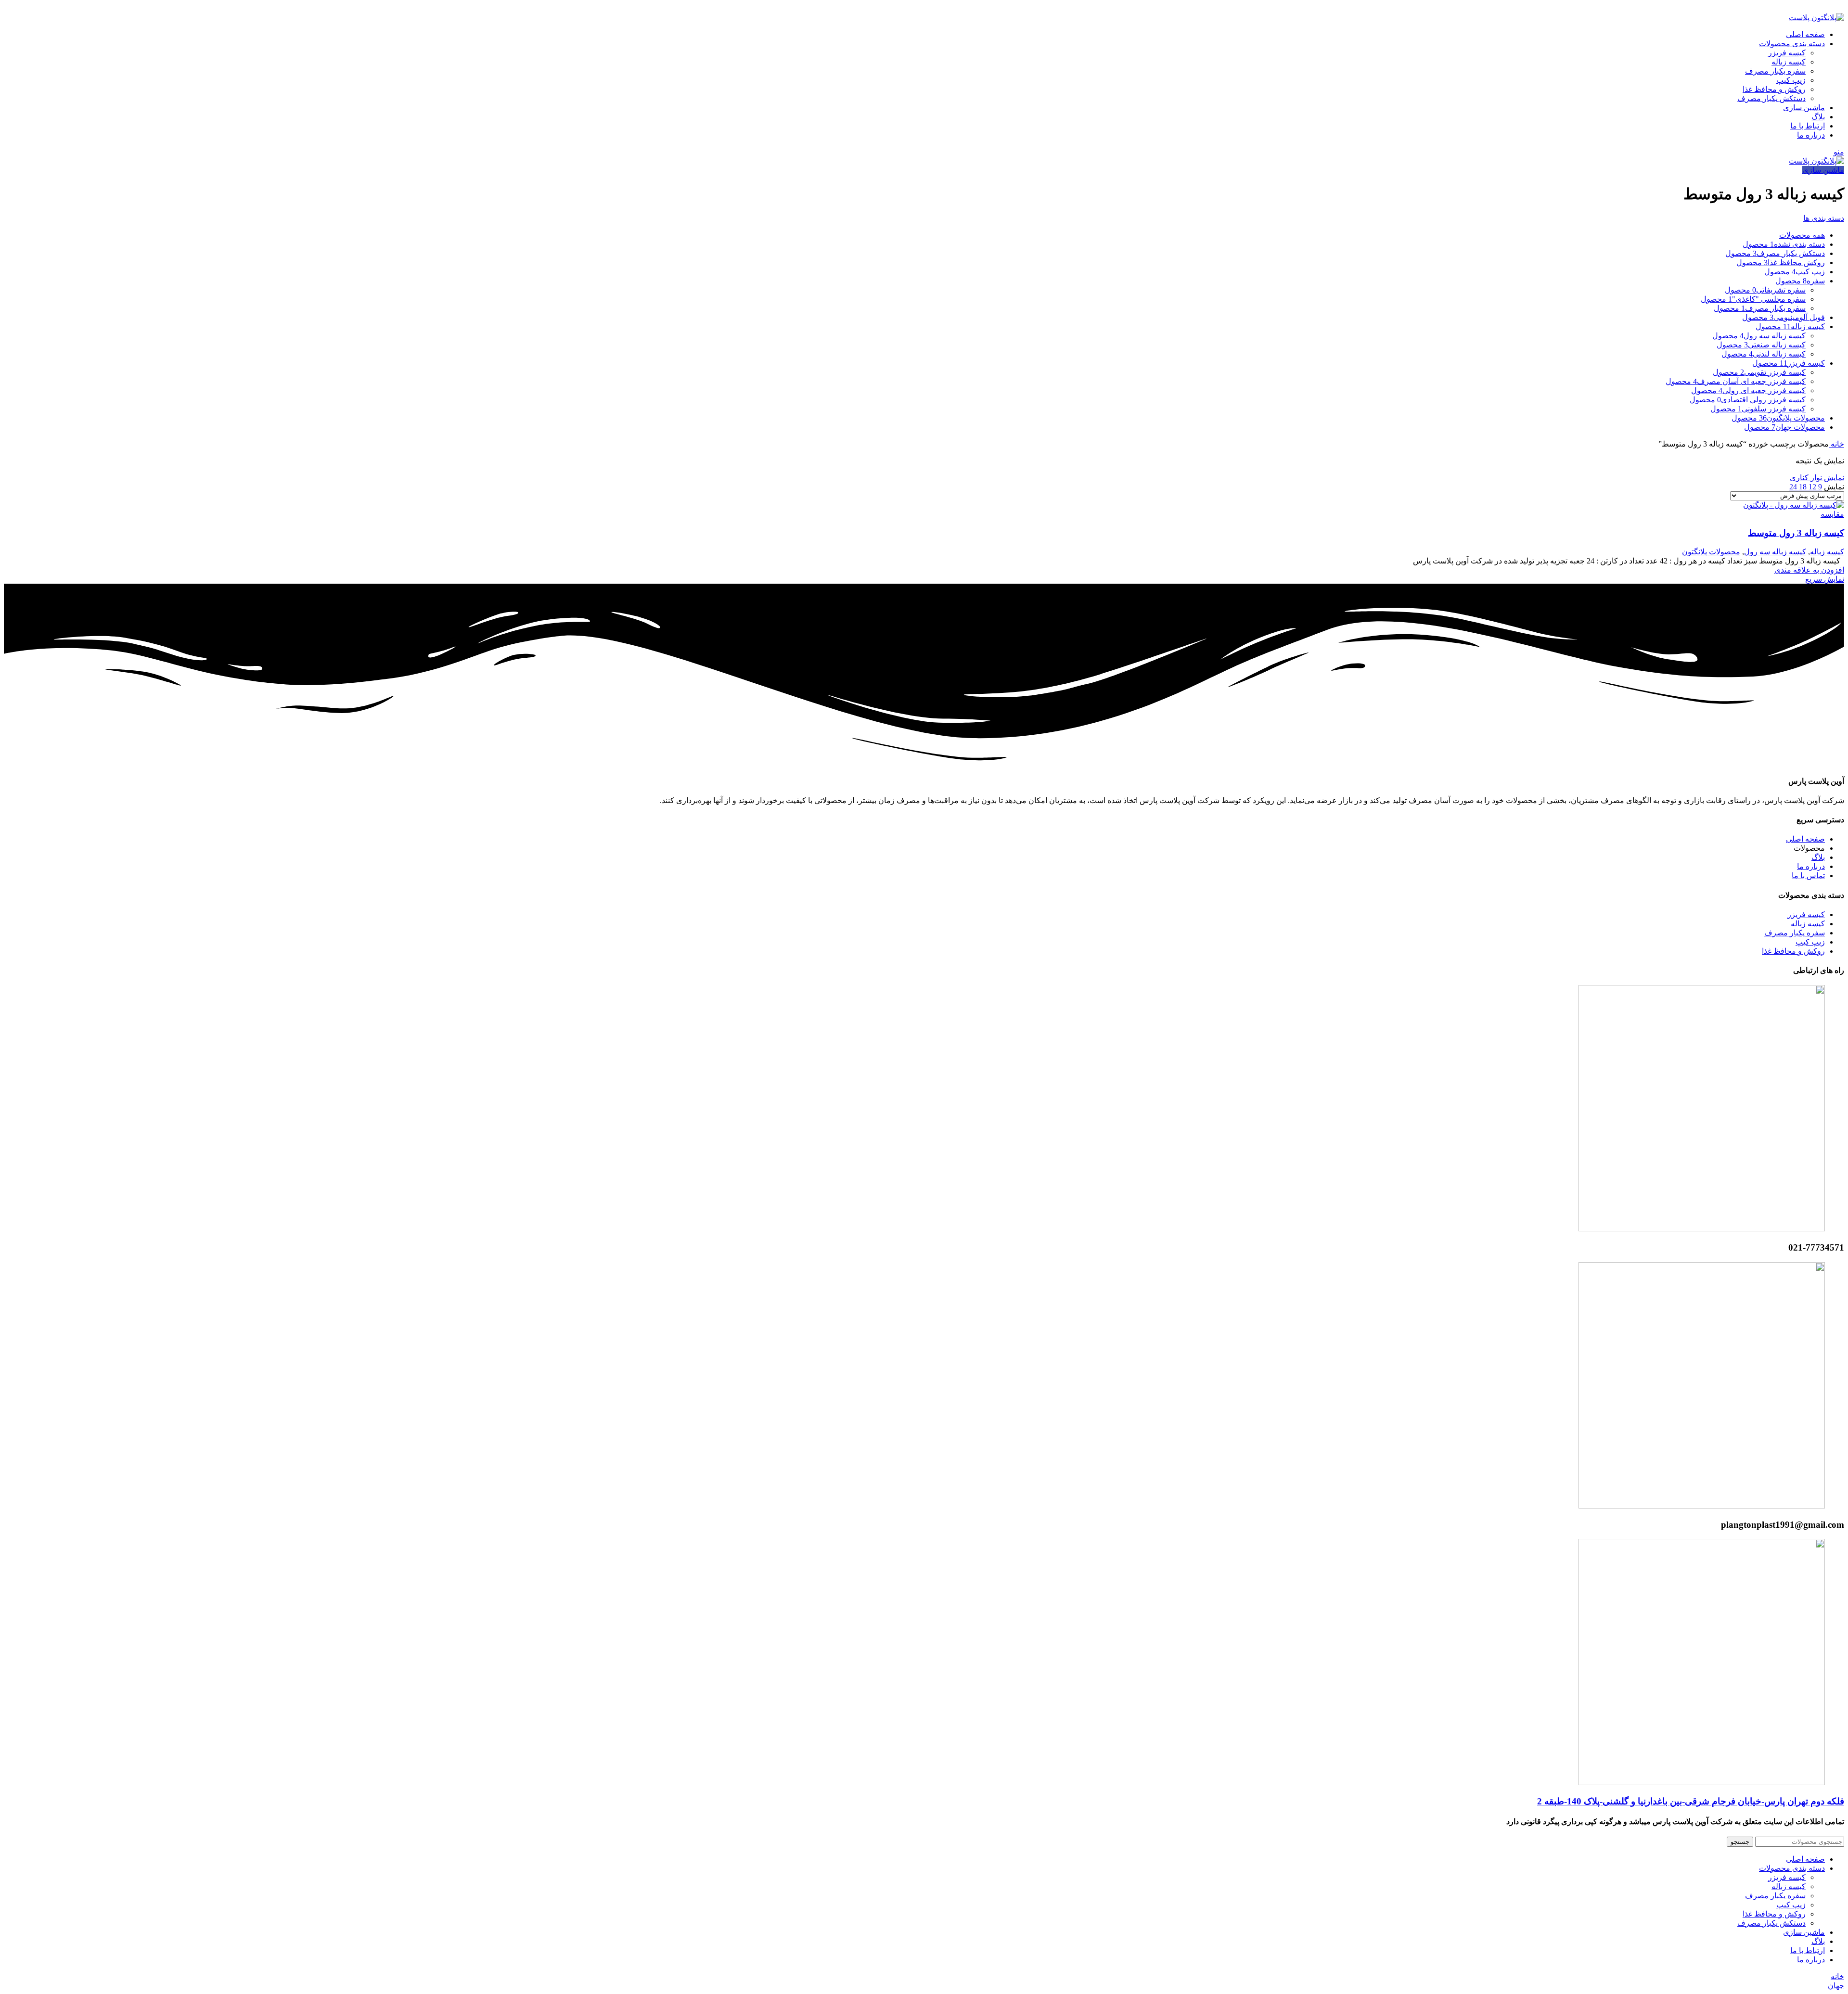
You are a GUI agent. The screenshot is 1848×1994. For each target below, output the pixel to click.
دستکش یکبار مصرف (1771, 98)
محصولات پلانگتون (1711, 552)
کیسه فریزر (1787, 53)
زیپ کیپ (1791, 80)
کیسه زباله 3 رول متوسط (1796, 533)
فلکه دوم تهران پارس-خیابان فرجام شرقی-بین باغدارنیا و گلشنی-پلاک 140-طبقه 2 (1691, 1801)
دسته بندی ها (1824, 218)
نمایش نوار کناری (1817, 478)
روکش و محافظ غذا (1774, 89)
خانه (1836, 444)
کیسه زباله (1789, 62)
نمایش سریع (1825, 579)
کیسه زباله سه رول (1775, 552)
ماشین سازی (1823, 170)
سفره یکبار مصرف (1775, 71)
